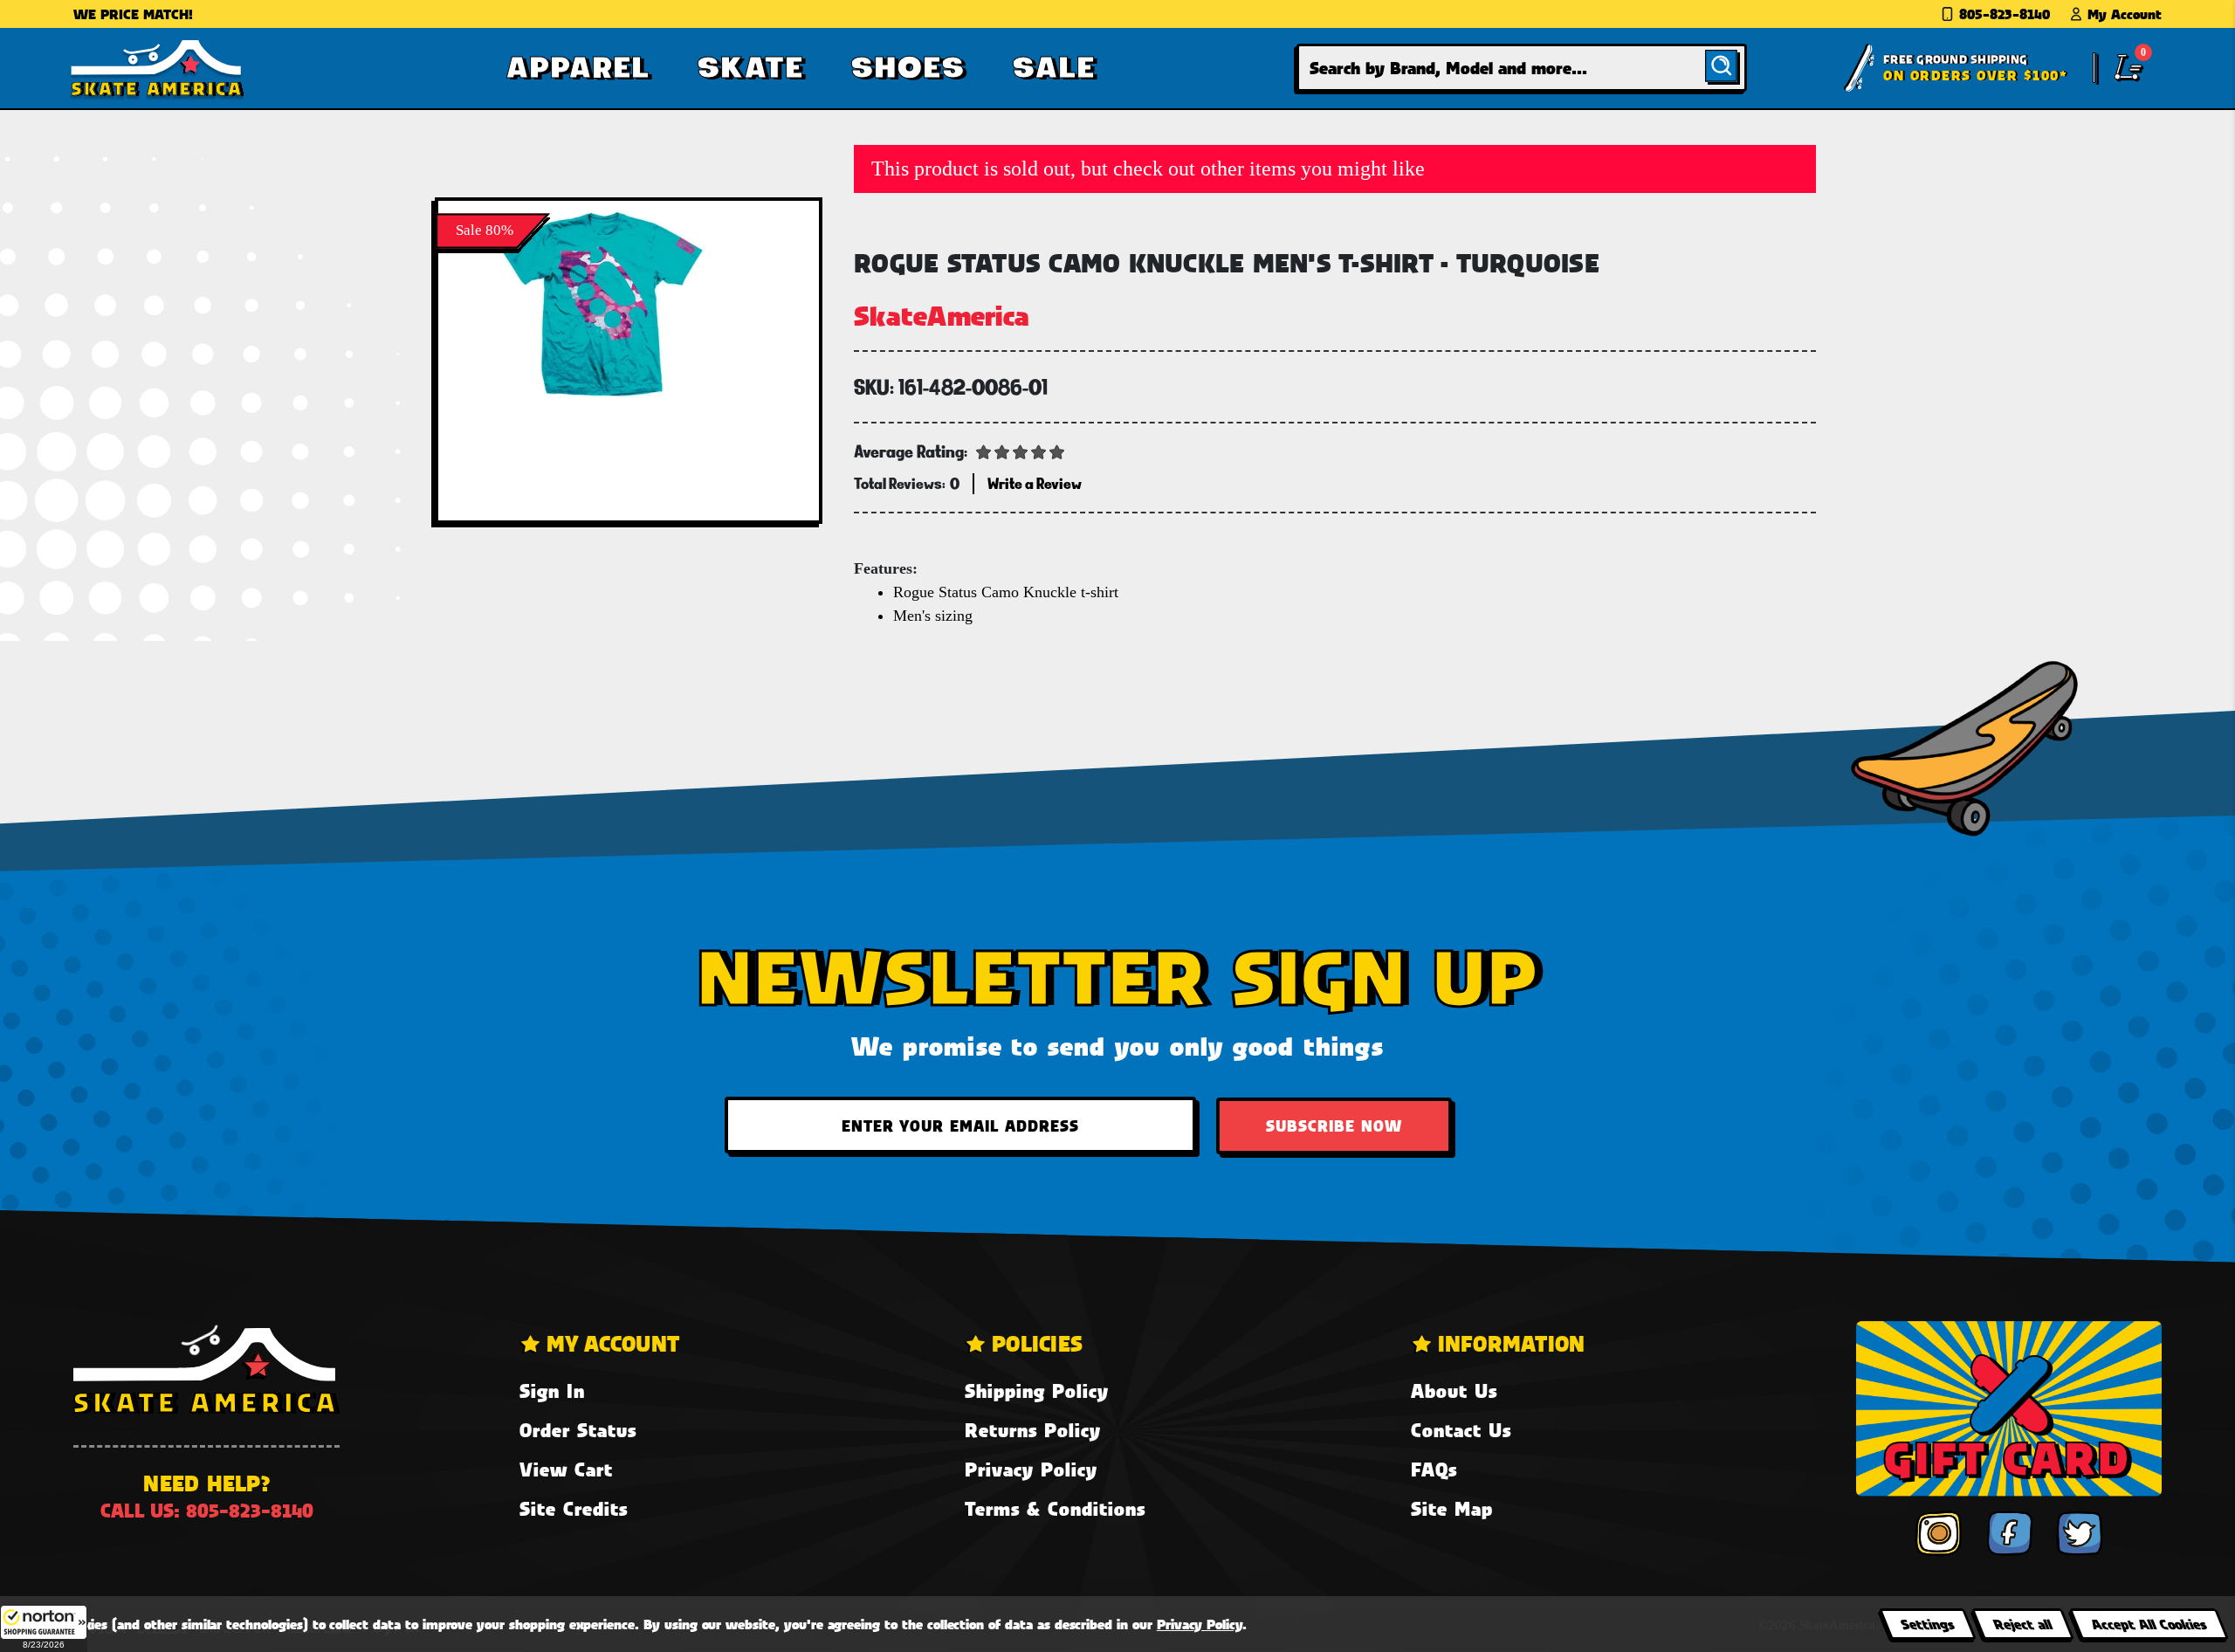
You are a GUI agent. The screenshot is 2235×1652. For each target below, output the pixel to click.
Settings (1927, 1624)
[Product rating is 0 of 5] (1021, 451)
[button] (44, 1628)
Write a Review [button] (1035, 483)
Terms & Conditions (1055, 1508)
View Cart (566, 1469)
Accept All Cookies (2149, 1624)
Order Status (578, 1430)
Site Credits (574, 1508)
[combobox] (1522, 68)
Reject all (2022, 1624)
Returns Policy (1033, 1430)
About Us (1454, 1390)
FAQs (1434, 1469)
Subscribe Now (1334, 1125)
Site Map (1452, 1508)
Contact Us (1461, 1430)
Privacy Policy (1031, 1469)
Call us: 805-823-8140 (207, 1510)
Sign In (552, 1390)
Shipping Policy (1037, 1390)
